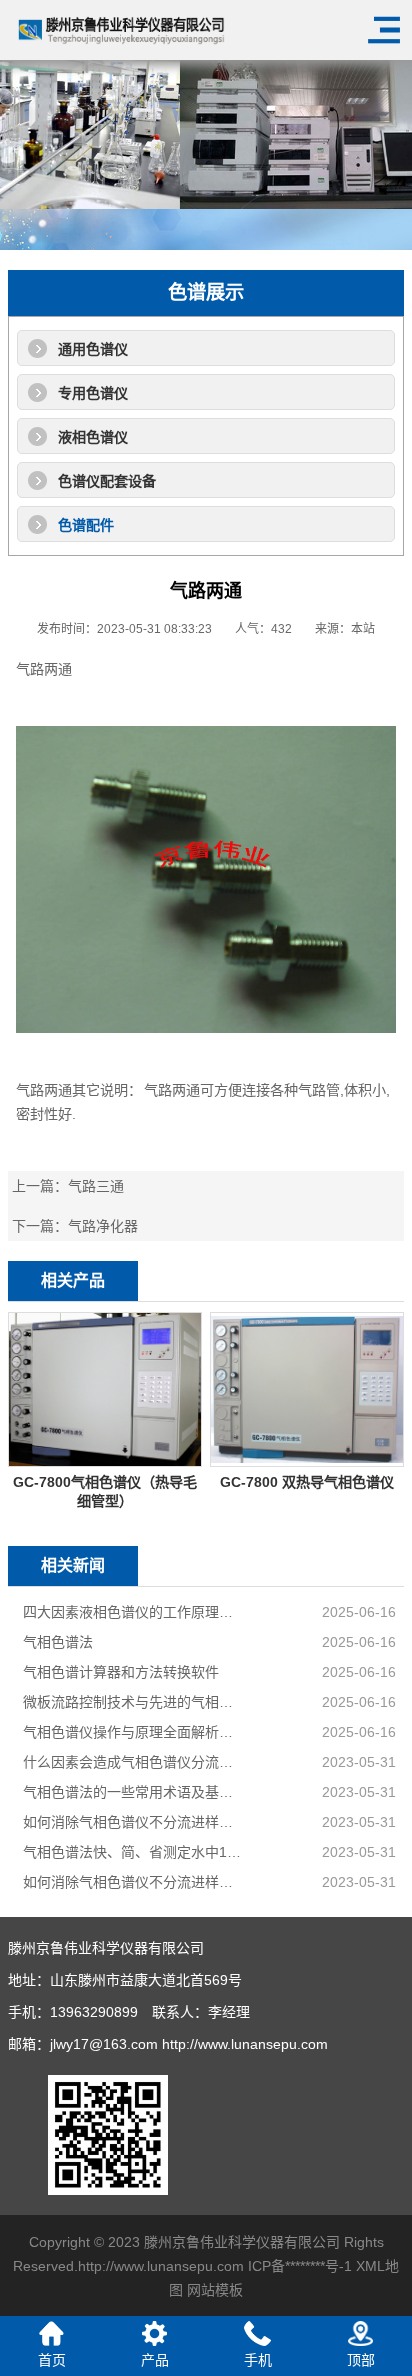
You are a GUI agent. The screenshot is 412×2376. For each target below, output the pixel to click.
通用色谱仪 (93, 349)
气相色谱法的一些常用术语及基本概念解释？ (135, 1792)
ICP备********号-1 (300, 2266)
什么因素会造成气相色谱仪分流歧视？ (135, 1762)
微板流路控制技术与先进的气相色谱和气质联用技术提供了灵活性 (135, 1702)
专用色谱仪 (93, 393)
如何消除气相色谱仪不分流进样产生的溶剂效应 (135, 1822)
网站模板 (215, 2290)
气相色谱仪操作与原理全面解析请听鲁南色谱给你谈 (135, 1732)
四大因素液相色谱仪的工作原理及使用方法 (135, 1612)
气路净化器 (103, 1226)
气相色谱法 (58, 1642)
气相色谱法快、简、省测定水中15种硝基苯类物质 (135, 1852)
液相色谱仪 (93, 437)
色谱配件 (86, 525)
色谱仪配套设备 (107, 481)
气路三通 (96, 1186)
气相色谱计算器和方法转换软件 (121, 1672)
